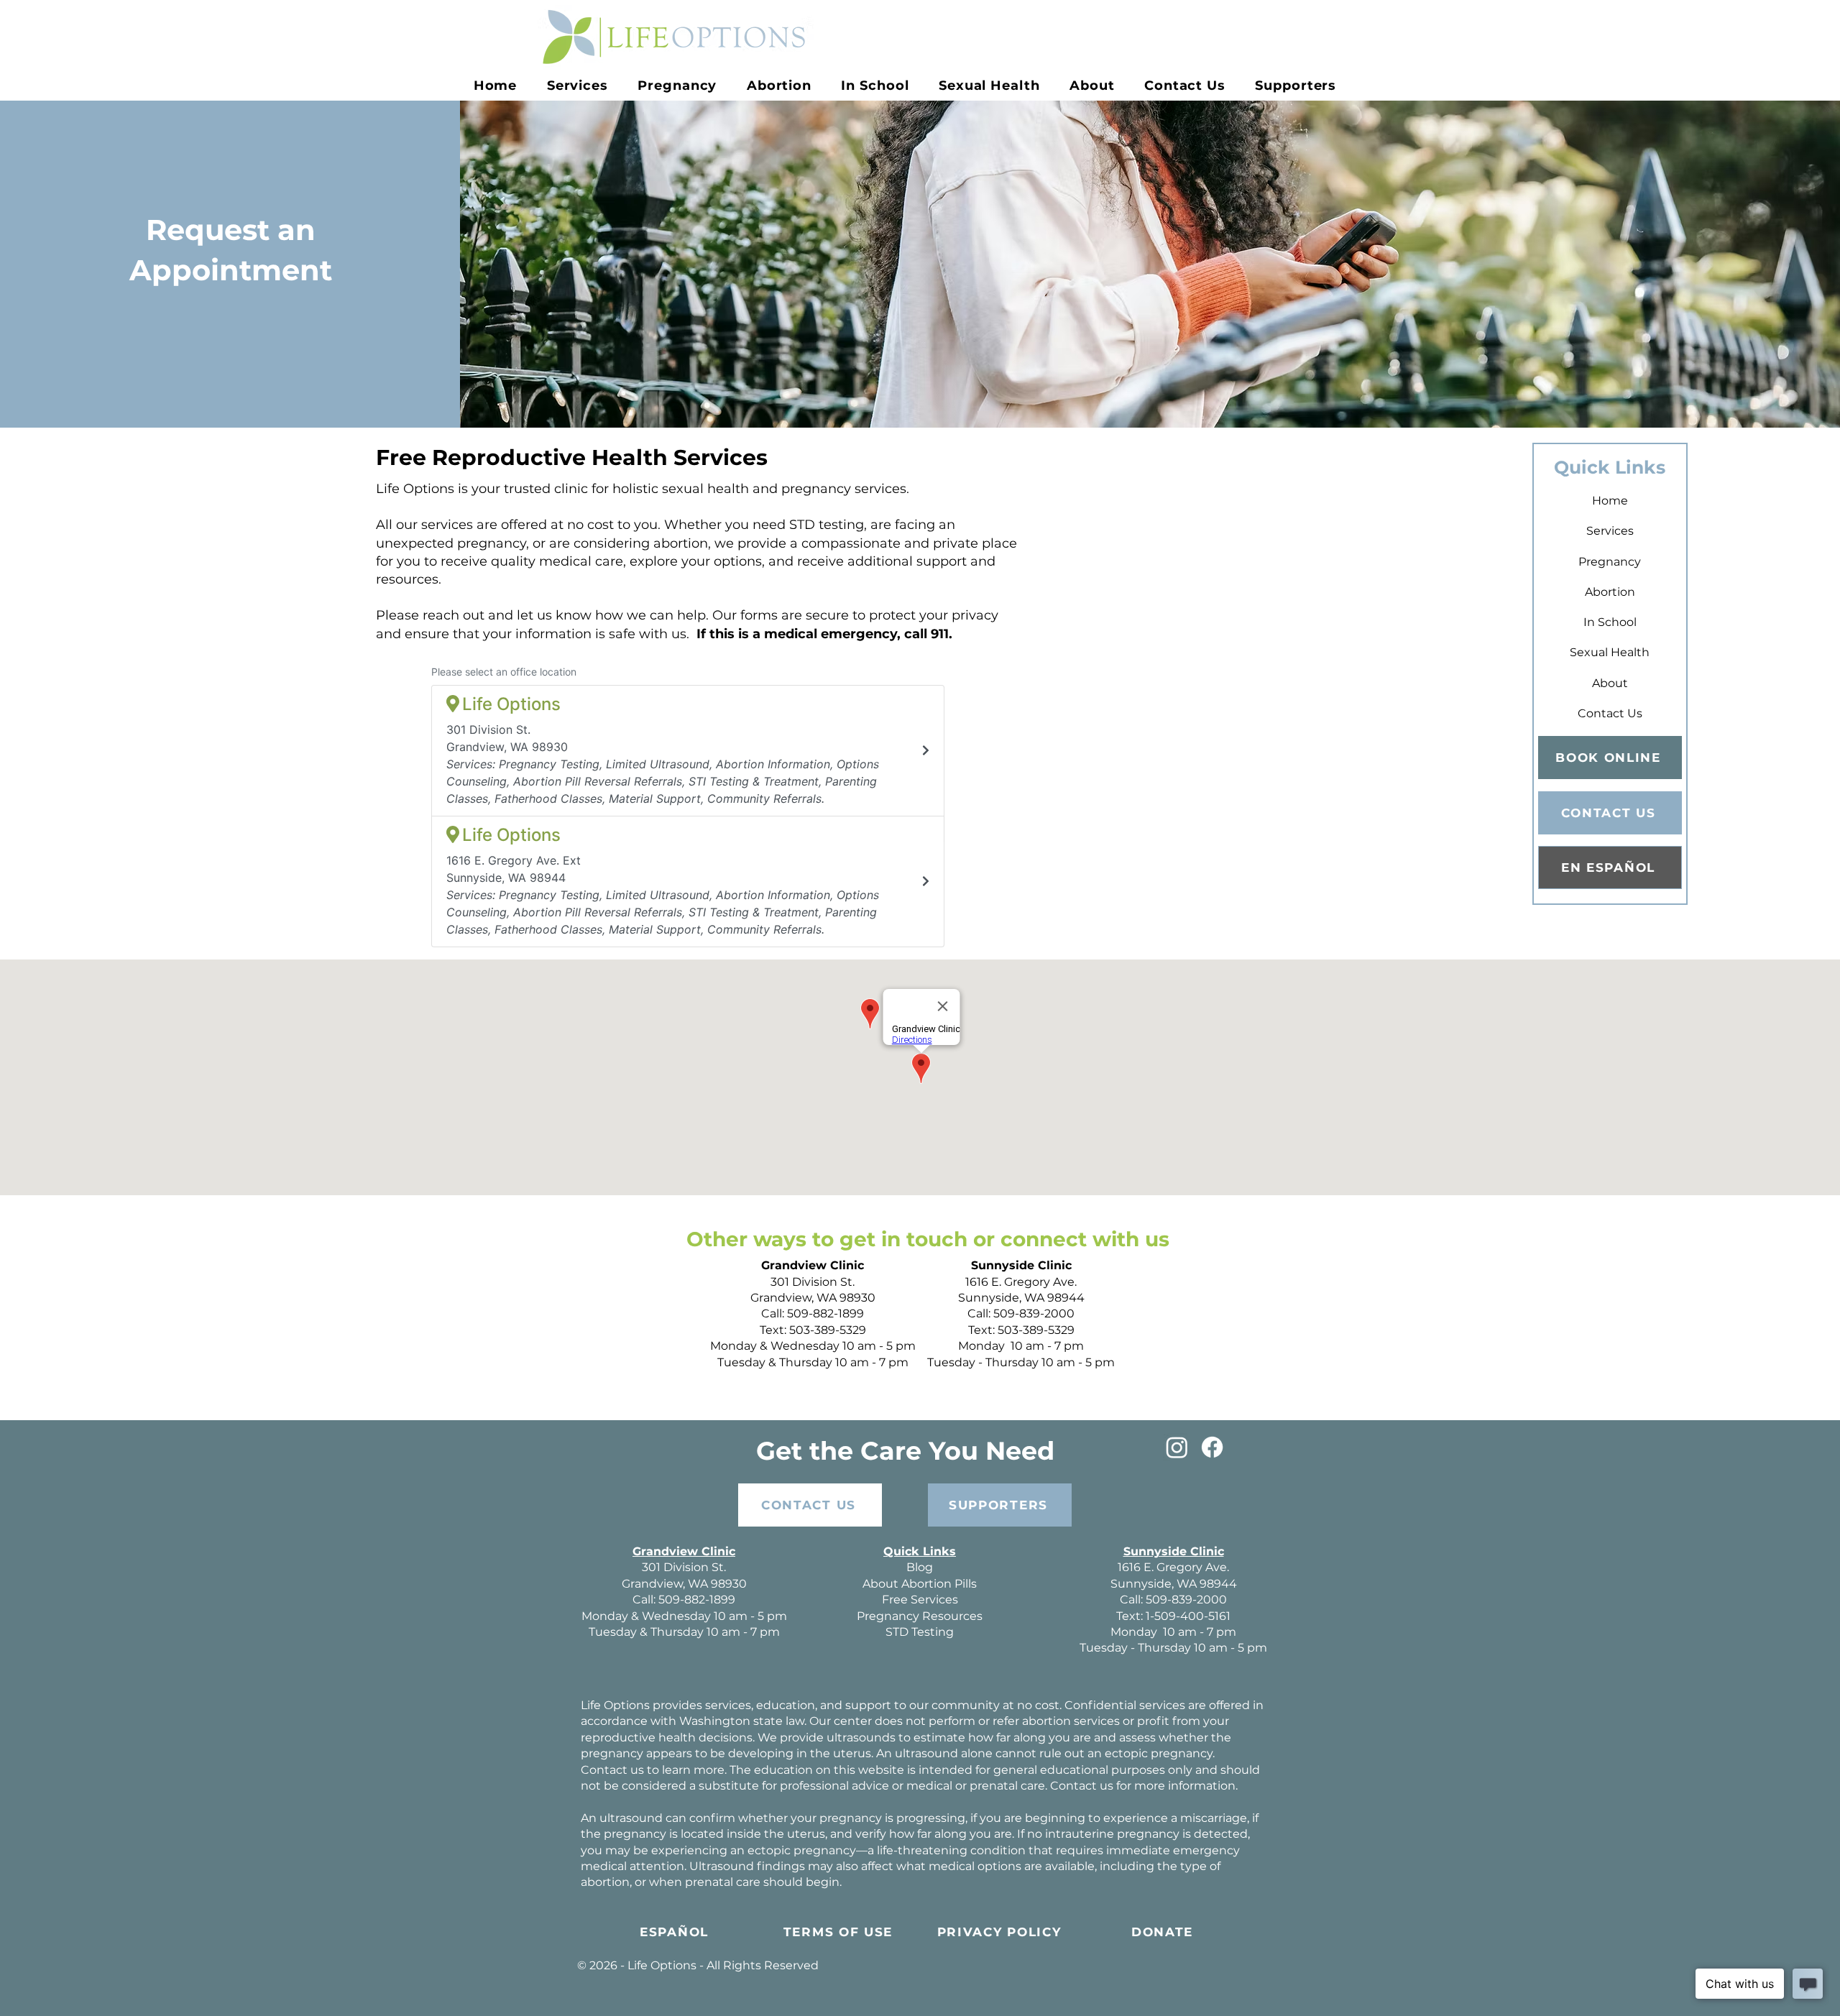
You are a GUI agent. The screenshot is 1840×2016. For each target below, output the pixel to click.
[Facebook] (1212, 1447)
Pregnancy (1610, 562)
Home (1610, 501)
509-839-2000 (1034, 1313)
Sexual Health (1610, 652)
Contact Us (1610, 713)
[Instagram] (1177, 1447)
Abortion (1610, 592)
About (1610, 683)
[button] (678, 86)
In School (1610, 622)
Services (1610, 531)
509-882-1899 (825, 1313)
